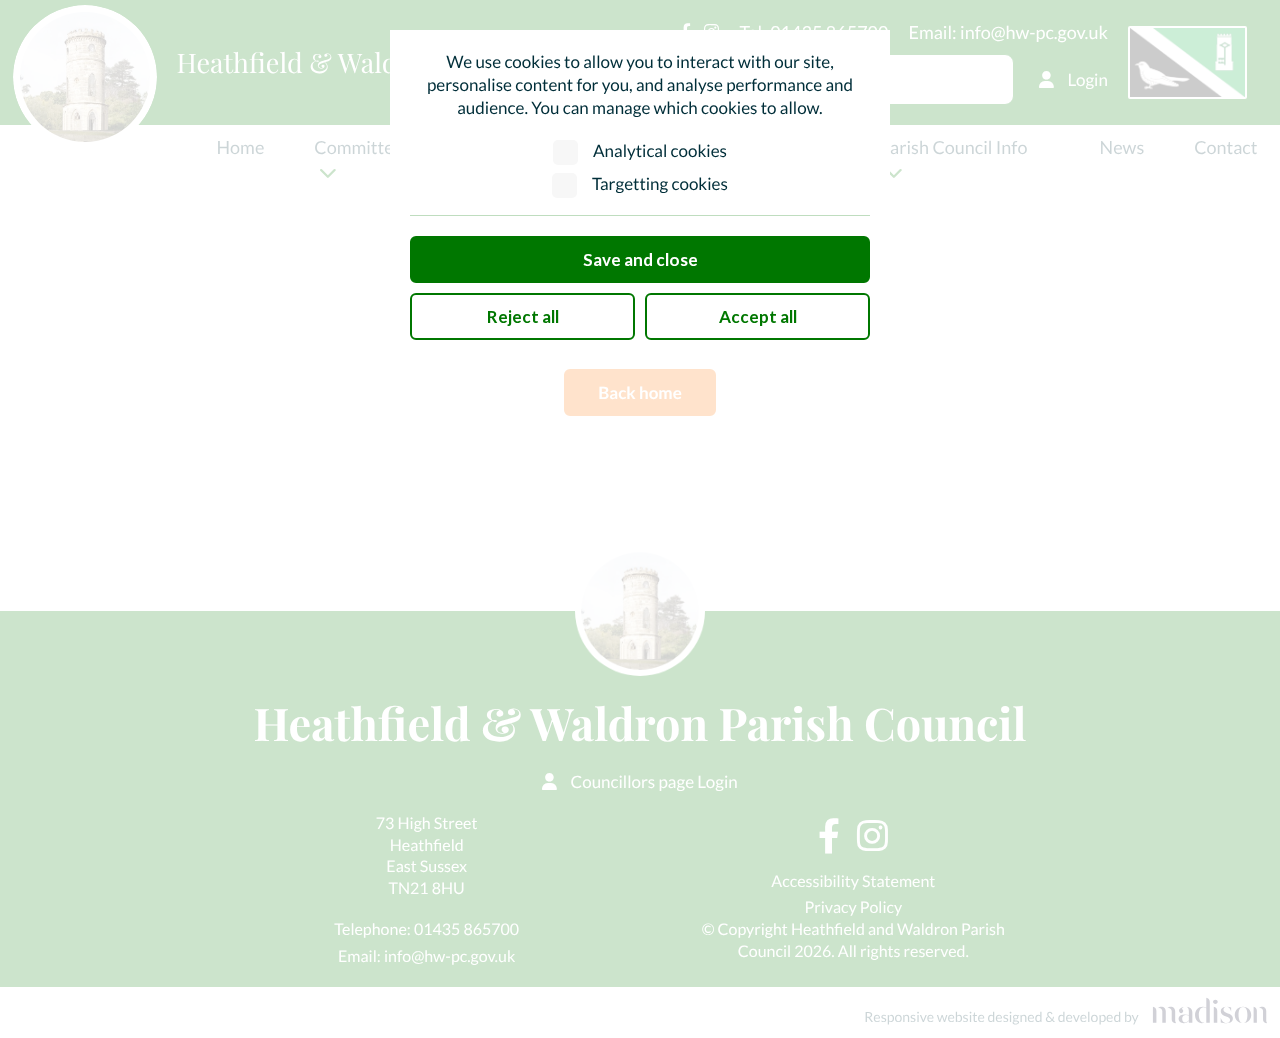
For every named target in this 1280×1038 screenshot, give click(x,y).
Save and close (640, 259)
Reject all (523, 316)
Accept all (758, 316)
